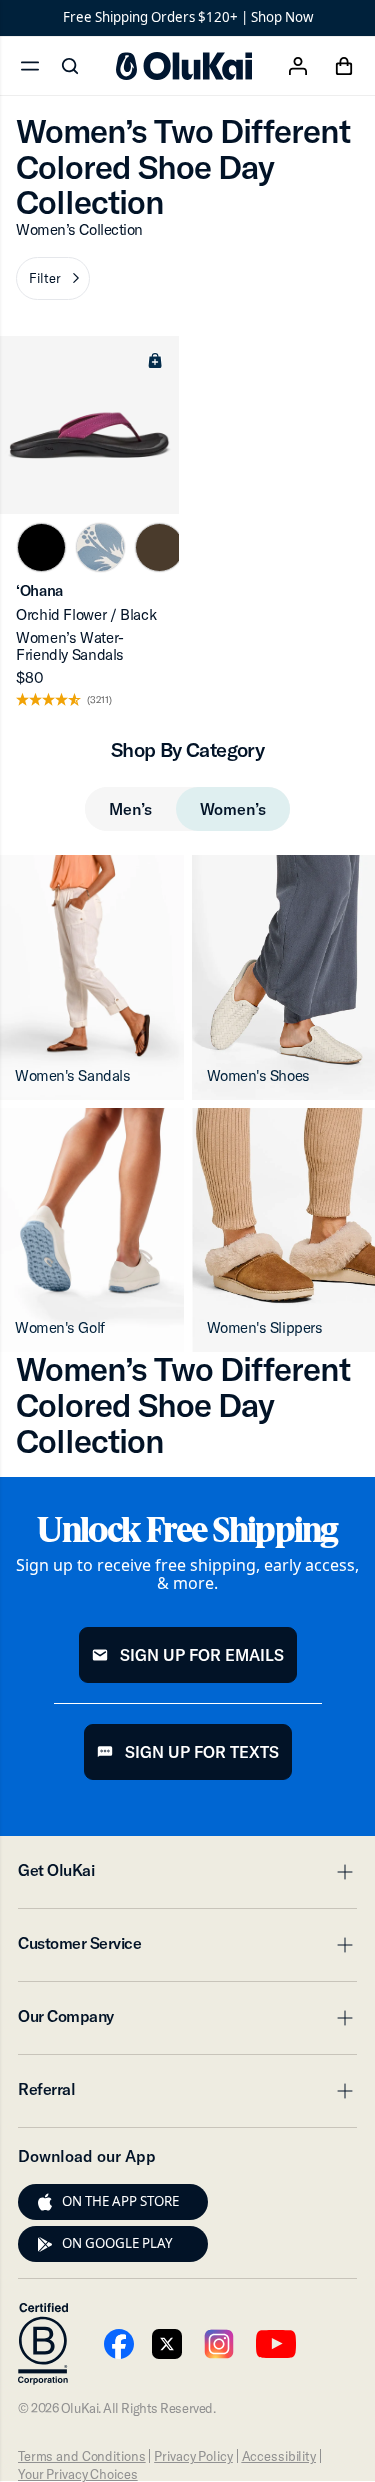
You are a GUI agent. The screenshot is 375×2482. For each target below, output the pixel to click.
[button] (53, 278)
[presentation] (45, 2202)
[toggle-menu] (342, 1872)
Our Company (187, 2022)
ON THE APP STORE (120, 2201)
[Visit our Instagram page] (219, 2344)
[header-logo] (184, 66)
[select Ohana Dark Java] (159, 547)
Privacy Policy (193, 2456)
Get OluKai (187, 1876)
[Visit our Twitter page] (167, 2344)
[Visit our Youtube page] (119, 2344)
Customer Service (187, 1949)
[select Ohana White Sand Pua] (100, 547)
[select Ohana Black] (41, 547)
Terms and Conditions (81, 2456)
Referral (187, 2095)
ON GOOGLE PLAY (117, 2243)
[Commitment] (43, 2344)
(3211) (99, 700)
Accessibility (279, 2456)
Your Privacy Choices (77, 2474)
